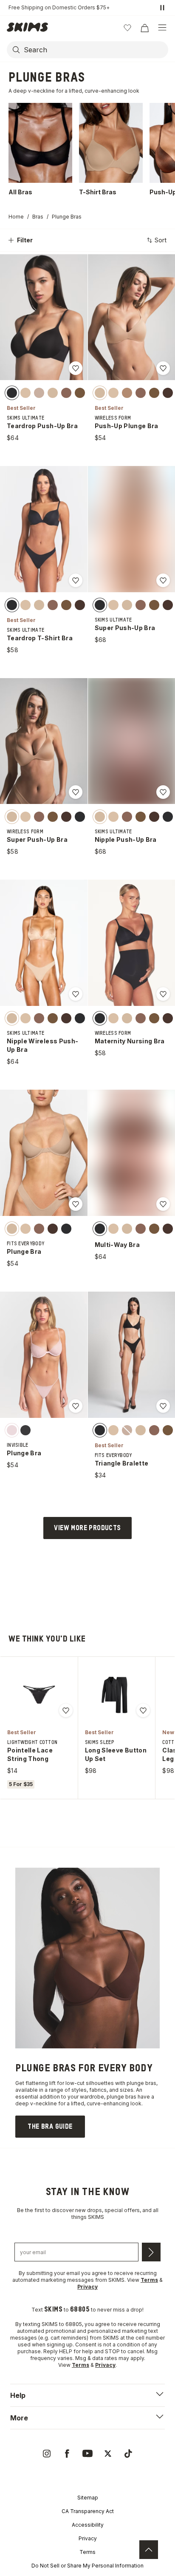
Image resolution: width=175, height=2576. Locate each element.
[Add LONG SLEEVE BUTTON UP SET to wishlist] (143, 1710)
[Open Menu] (162, 28)
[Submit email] (151, 2252)
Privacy (88, 2538)
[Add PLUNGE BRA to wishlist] (76, 1204)
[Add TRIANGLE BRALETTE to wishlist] (163, 1406)
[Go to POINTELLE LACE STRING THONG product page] (39, 1695)
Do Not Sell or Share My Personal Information (87, 2566)
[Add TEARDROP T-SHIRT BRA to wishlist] (76, 580)
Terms (87, 2552)
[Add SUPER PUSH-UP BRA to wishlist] (163, 580)
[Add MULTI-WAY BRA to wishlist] (163, 1204)
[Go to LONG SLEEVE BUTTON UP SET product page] (116, 1695)
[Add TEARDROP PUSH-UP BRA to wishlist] (76, 368)
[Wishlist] (127, 28)
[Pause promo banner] (162, 8)
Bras (38, 217)
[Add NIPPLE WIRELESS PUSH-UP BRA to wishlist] (76, 994)
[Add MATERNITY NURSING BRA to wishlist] (163, 994)
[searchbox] (95, 50)
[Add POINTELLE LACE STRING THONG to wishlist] (66, 1710)
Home (16, 217)
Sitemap (88, 2498)
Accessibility (88, 2525)
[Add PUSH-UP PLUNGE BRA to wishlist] (163, 368)
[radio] (12, 392)
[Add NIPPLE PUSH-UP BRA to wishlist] (163, 792)
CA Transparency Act (88, 2511)
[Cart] (144, 28)
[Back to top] (149, 2550)
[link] (50, 2127)
